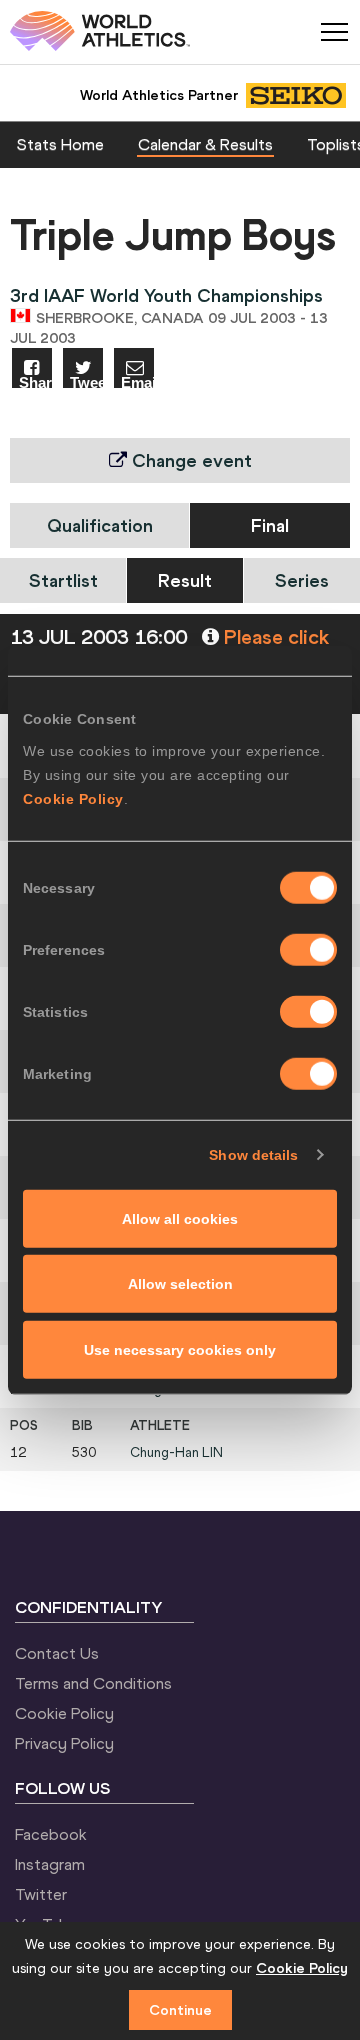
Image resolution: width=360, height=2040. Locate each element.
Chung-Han (176, 1452)
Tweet (86, 381)
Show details (253, 1155)
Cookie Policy (73, 798)
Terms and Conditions (93, 1683)
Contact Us (57, 1653)
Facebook (51, 1834)
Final (270, 525)
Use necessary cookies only (180, 1349)
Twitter (41, 1894)
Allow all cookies (180, 1218)
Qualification (100, 525)
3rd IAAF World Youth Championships (166, 295)
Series (302, 580)
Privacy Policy (64, 1743)
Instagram (50, 1864)
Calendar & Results (205, 144)
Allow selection (180, 1284)
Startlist (63, 580)
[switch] (308, 949)
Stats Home (60, 144)
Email (137, 381)
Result (185, 580)
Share (35, 381)
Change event (189, 460)
